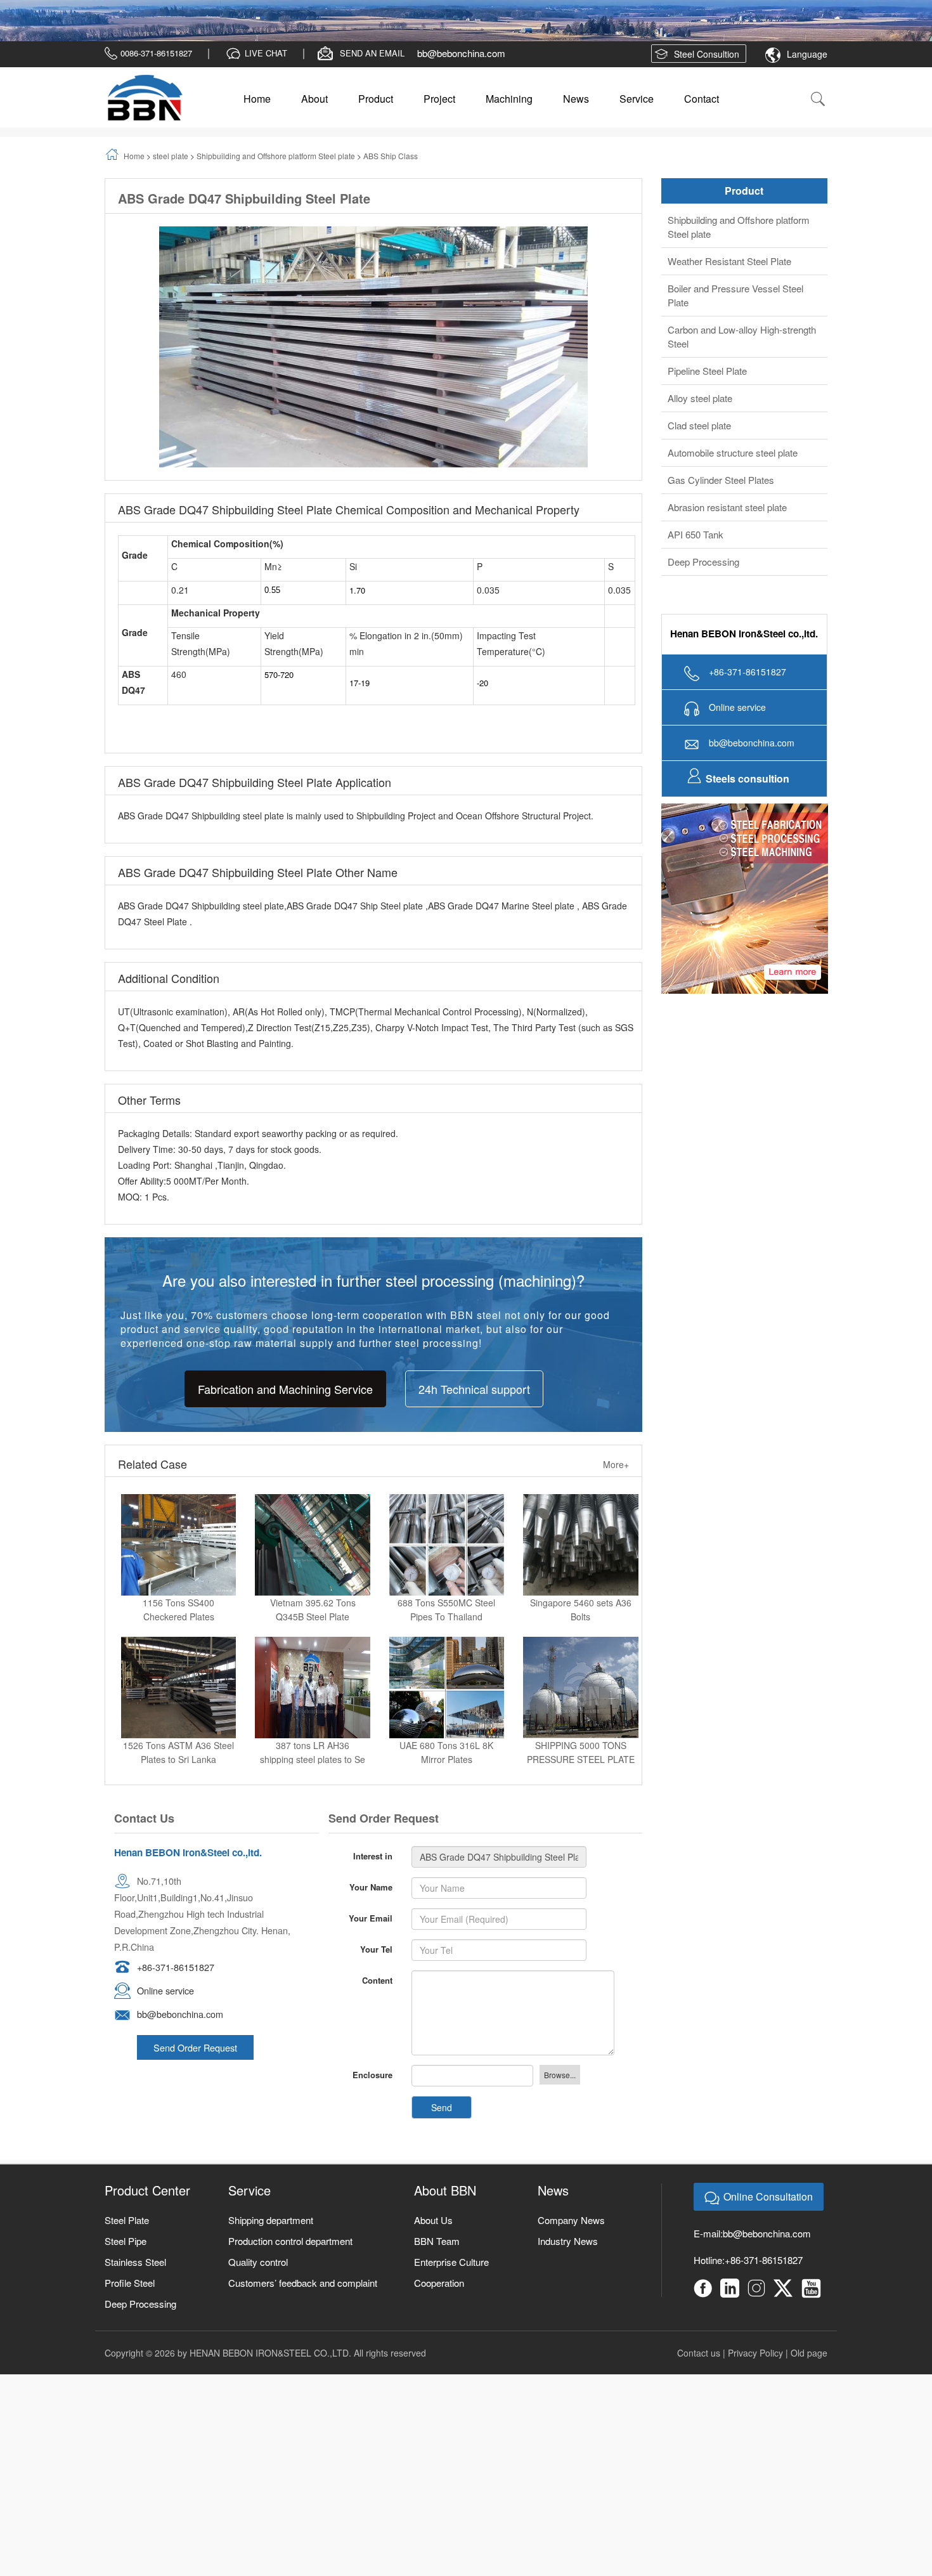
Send (442, 2124)
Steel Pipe (126, 2258)
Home (257, 116)
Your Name (371, 1904)
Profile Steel (130, 2300)
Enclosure (372, 2092)
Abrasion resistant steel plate (727, 524)
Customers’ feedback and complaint (303, 2300)
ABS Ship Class (391, 173)
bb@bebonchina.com (461, 70)
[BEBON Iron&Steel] (144, 115)
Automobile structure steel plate (733, 470)
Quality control (258, 2279)
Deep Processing (703, 579)
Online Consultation (768, 2214)
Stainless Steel (135, 2279)
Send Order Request (195, 2065)
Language (807, 71)
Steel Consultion (707, 71)
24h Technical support (474, 1405)
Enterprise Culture (451, 2279)
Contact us (699, 2370)
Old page (809, 2370)
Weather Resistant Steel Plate (729, 278)
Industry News (568, 2258)
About (314, 116)
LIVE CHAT (266, 70)
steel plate (171, 173)
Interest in (373, 1873)
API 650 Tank (696, 551)
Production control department (290, 2258)
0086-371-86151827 (156, 70)
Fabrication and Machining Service (285, 1405)
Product (376, 116)
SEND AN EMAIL (372, 70)
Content (377, 1997)
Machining (509, 116)
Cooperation (439, 2300)
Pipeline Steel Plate (707, 388)
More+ (616, 1481)
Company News (571, 2237)
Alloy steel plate (700, 415)
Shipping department (271, 2237)
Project (439, 116)
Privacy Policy (755, 2370)
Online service (165, 2007)
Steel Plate (127, 2237)
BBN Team (437, 2258)
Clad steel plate (699, 442)
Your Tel (376, 1966)
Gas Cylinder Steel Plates (721, 497)
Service (637, 116)
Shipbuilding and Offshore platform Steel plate (276, 173)
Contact (702, 116)
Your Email (371, 1935)
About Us (433, 2237)
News (576, 116)
